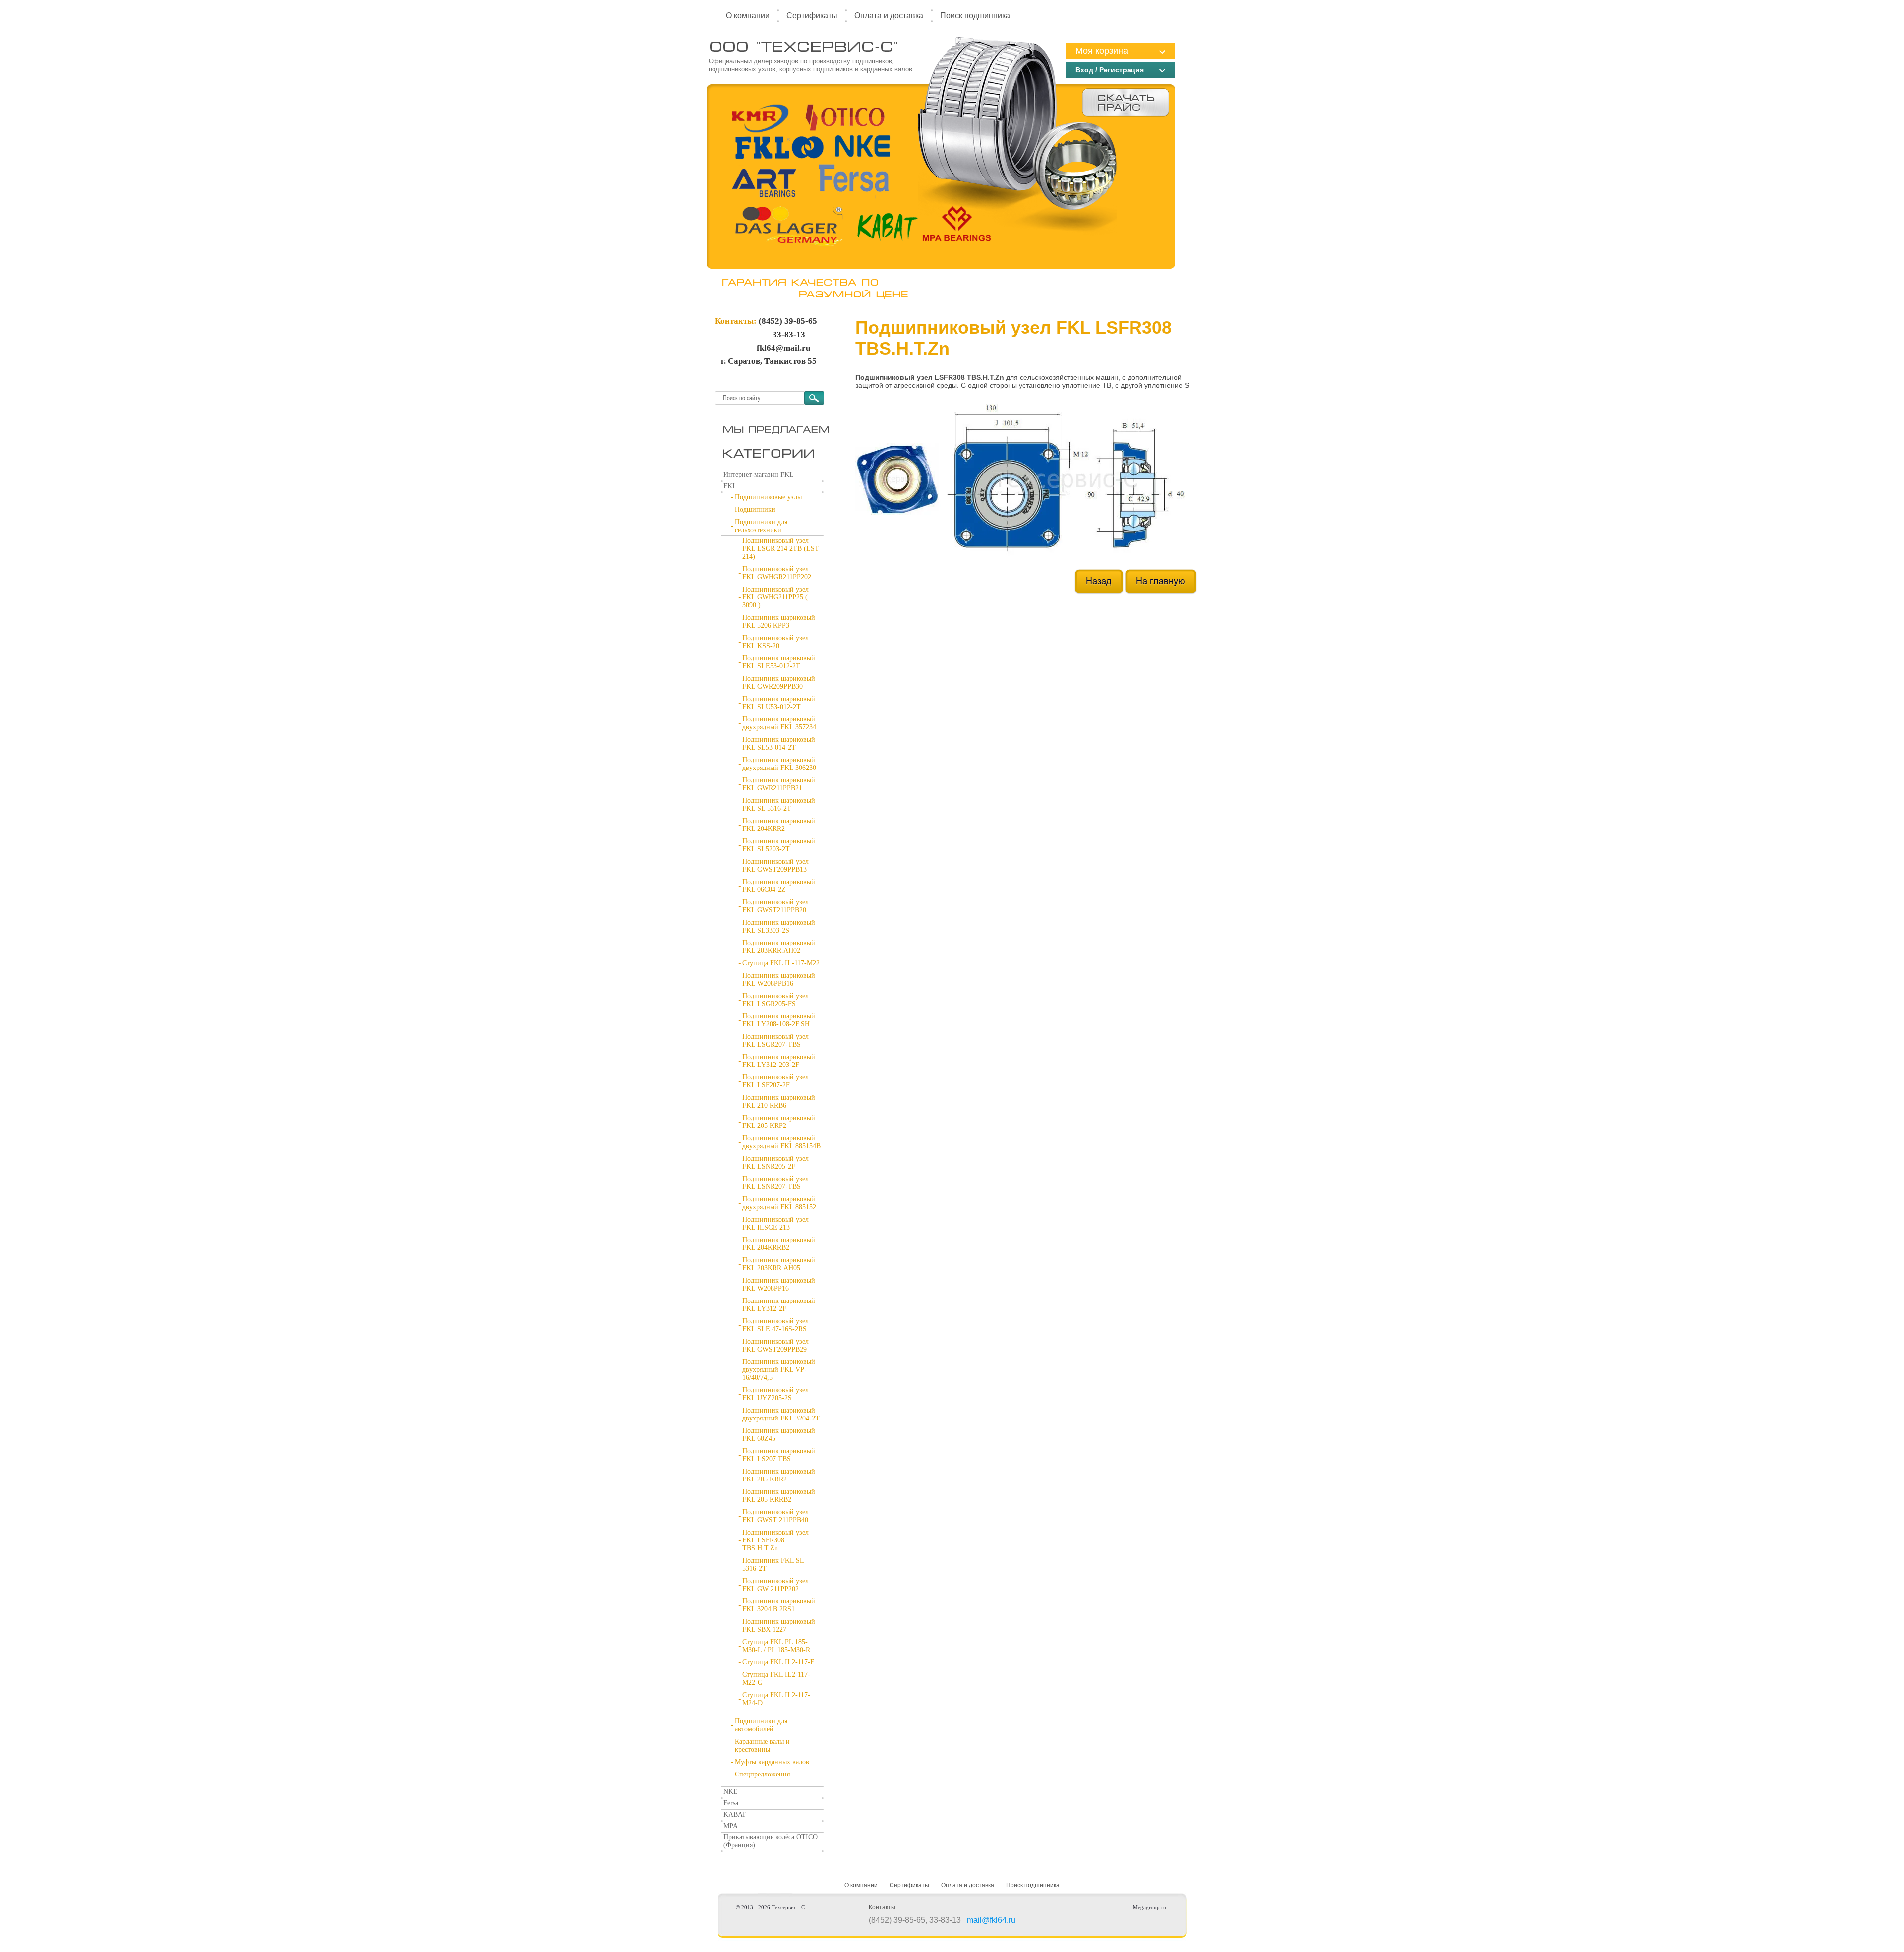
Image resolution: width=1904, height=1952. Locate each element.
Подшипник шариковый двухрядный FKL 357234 (779, 723)
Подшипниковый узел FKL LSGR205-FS (775, 1000)
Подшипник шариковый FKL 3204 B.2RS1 (779, 1605)
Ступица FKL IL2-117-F (778, 1662)
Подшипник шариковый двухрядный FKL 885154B (781, 1142)
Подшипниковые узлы (768, 497)
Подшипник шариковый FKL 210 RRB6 (779, 1101)
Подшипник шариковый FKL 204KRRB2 (779, 1244)
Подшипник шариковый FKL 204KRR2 (779, 825)
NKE (731, 1792)
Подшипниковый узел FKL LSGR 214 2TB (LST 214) (781, 549)
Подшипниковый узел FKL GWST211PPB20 (775, 906)
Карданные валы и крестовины (762, 1745)
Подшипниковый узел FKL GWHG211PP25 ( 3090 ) (775, 597)
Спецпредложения (762, 1774)
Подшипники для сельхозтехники (761, 526)
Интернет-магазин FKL (759, 475)
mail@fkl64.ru (991, 1920)
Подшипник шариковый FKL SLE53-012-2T (779, 662)
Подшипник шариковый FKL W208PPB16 (779, 979)
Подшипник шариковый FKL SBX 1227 (779, 1626)
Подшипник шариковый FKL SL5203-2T (779, 845)
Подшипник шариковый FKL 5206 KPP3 (779, 621)
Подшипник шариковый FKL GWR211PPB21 (779, 784)
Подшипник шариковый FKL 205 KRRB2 (779, 1496)
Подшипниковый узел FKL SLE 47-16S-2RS (775, 1325)
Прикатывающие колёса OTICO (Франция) (771, 1841)
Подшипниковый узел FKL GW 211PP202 (775, 1585)
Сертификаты (812, 16)
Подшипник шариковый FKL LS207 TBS (779, 1455)
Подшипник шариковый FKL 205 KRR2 (779, 1475)
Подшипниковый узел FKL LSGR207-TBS (775, 1040)
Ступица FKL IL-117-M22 (781, 963)
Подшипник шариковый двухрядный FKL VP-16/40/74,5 (779, 1370)
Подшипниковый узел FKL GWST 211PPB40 (775, 1516)
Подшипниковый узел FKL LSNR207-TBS (775, 1183)
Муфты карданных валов (772, 1762)
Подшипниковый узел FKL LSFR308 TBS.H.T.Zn (775, 1540)
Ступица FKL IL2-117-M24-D (776, 1699)
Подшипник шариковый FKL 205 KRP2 (779, 1122)
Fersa (731, 1803)
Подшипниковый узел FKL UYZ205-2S (775, 1394)
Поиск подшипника (975, 16)
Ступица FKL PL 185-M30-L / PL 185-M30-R (776, 1646)
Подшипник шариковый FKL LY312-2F (779, 1305)
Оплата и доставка (889, 16)
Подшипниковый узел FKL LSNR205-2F (775, 1162)
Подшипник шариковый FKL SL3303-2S (779, 926)
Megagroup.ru (1150, 1907)
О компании (748, 16)
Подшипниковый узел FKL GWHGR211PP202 (777, 573)
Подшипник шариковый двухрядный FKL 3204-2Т (781, 1414)
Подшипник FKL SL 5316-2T (773, 1565)
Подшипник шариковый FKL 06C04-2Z (779, 886)
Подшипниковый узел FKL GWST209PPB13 (775, 865)
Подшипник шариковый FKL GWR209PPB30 (779, 682)
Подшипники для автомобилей (761, 1725)
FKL (730, 486)
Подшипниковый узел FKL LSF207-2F (775, 1081)
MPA (731, 1826)
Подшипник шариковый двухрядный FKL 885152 (779, 1203)
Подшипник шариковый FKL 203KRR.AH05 (779, 1264)
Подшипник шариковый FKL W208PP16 (779, 1284)
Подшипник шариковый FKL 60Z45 (779, 1435)
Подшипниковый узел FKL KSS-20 (775, 642)
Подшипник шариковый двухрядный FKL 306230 (779, 764)
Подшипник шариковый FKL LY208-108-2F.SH (779, 1020)
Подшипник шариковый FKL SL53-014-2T (779, 743)
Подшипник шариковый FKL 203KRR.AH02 (779, 947)
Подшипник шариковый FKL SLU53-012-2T (779, 703)
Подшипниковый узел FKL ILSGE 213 (775, 1223)
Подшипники (755, 509)
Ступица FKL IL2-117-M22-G (776, 1679)
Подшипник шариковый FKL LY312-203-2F (779, 1061)
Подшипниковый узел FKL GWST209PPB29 (775, 1345)
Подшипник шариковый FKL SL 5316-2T (779, 804)
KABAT (735, 1814)
